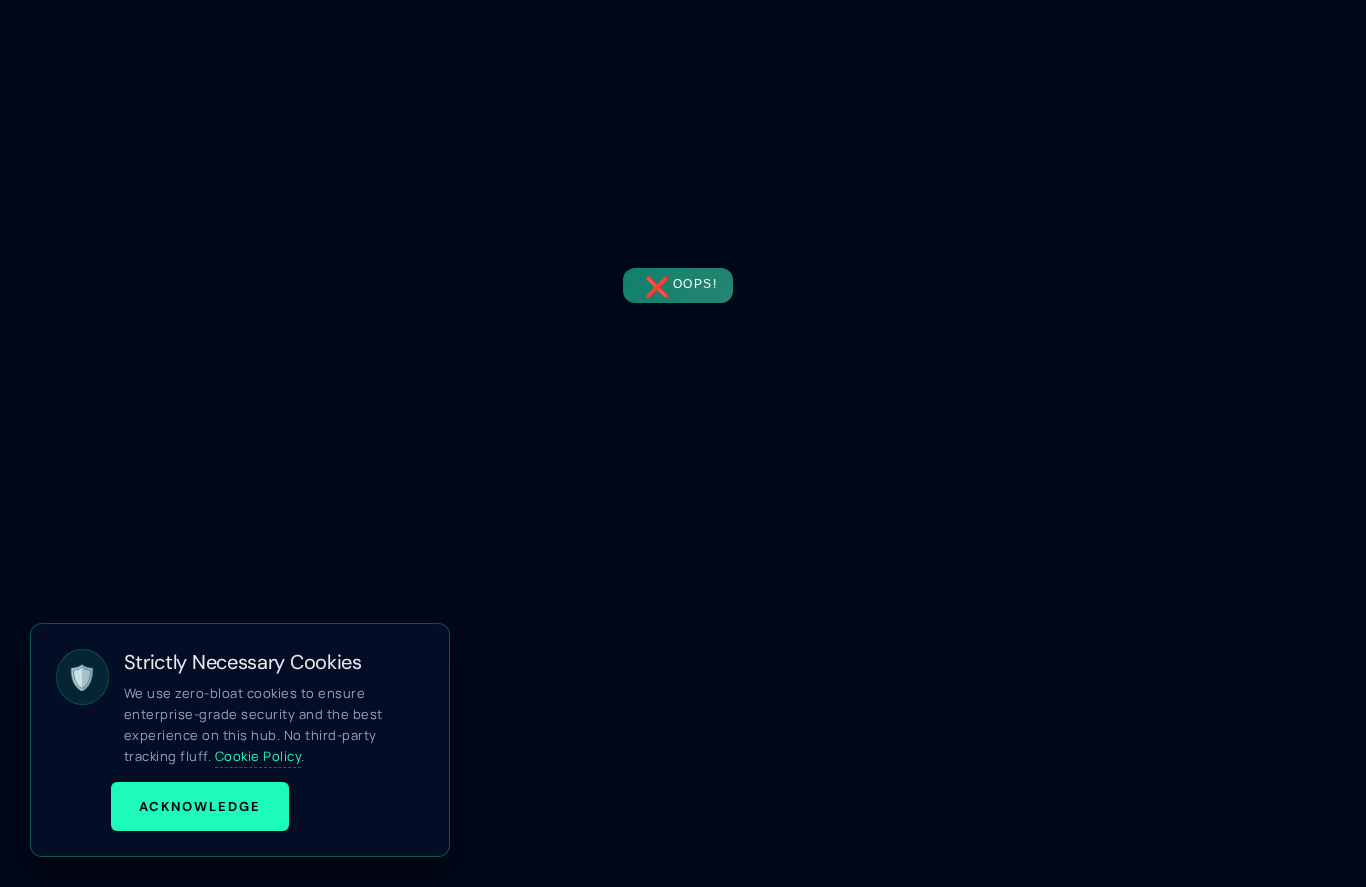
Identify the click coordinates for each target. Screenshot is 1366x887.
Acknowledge (200, 806)
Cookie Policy (258, 756)
